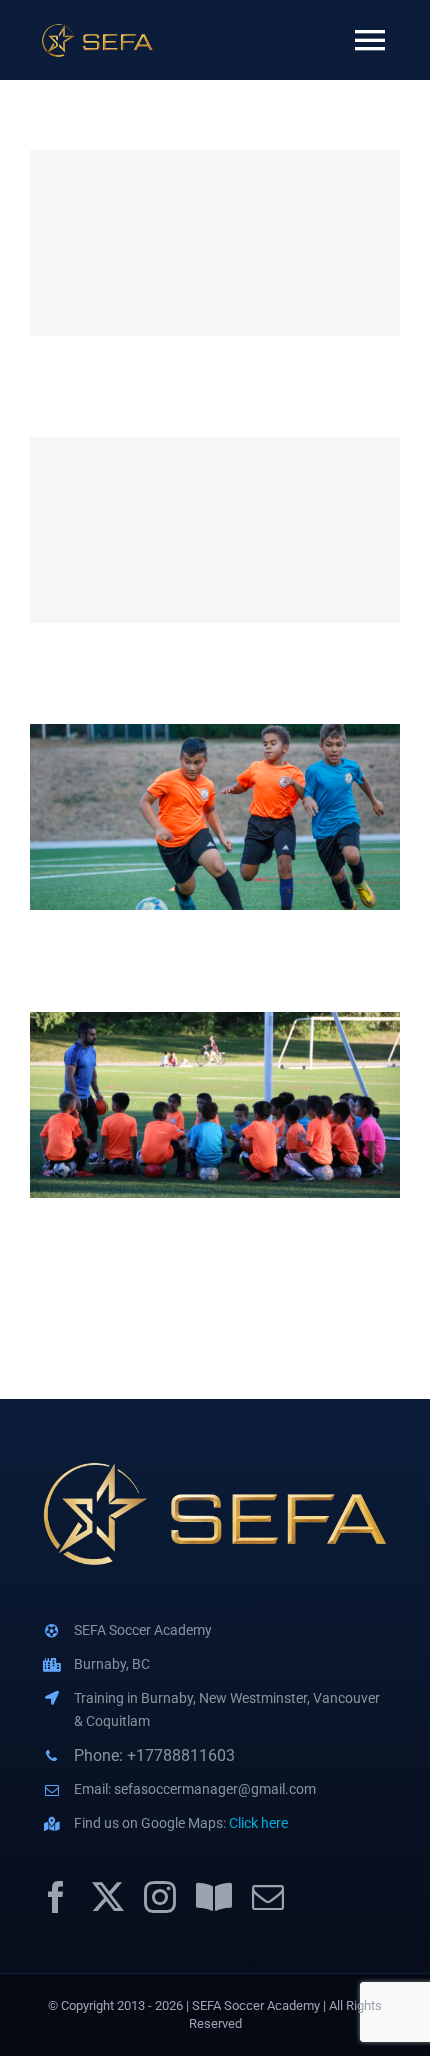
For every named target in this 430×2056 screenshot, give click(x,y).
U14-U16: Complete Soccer (215, 243)
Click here (258, 1823)
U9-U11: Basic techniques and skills (215, 817)
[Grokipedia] (214, 1897)
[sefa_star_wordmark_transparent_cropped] (97, 29)
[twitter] (108, 1897)
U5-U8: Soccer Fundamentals (215, 1105)
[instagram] (160, 1897)
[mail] (268, 1897)
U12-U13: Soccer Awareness (215, 530)
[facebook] (56, 1897)
